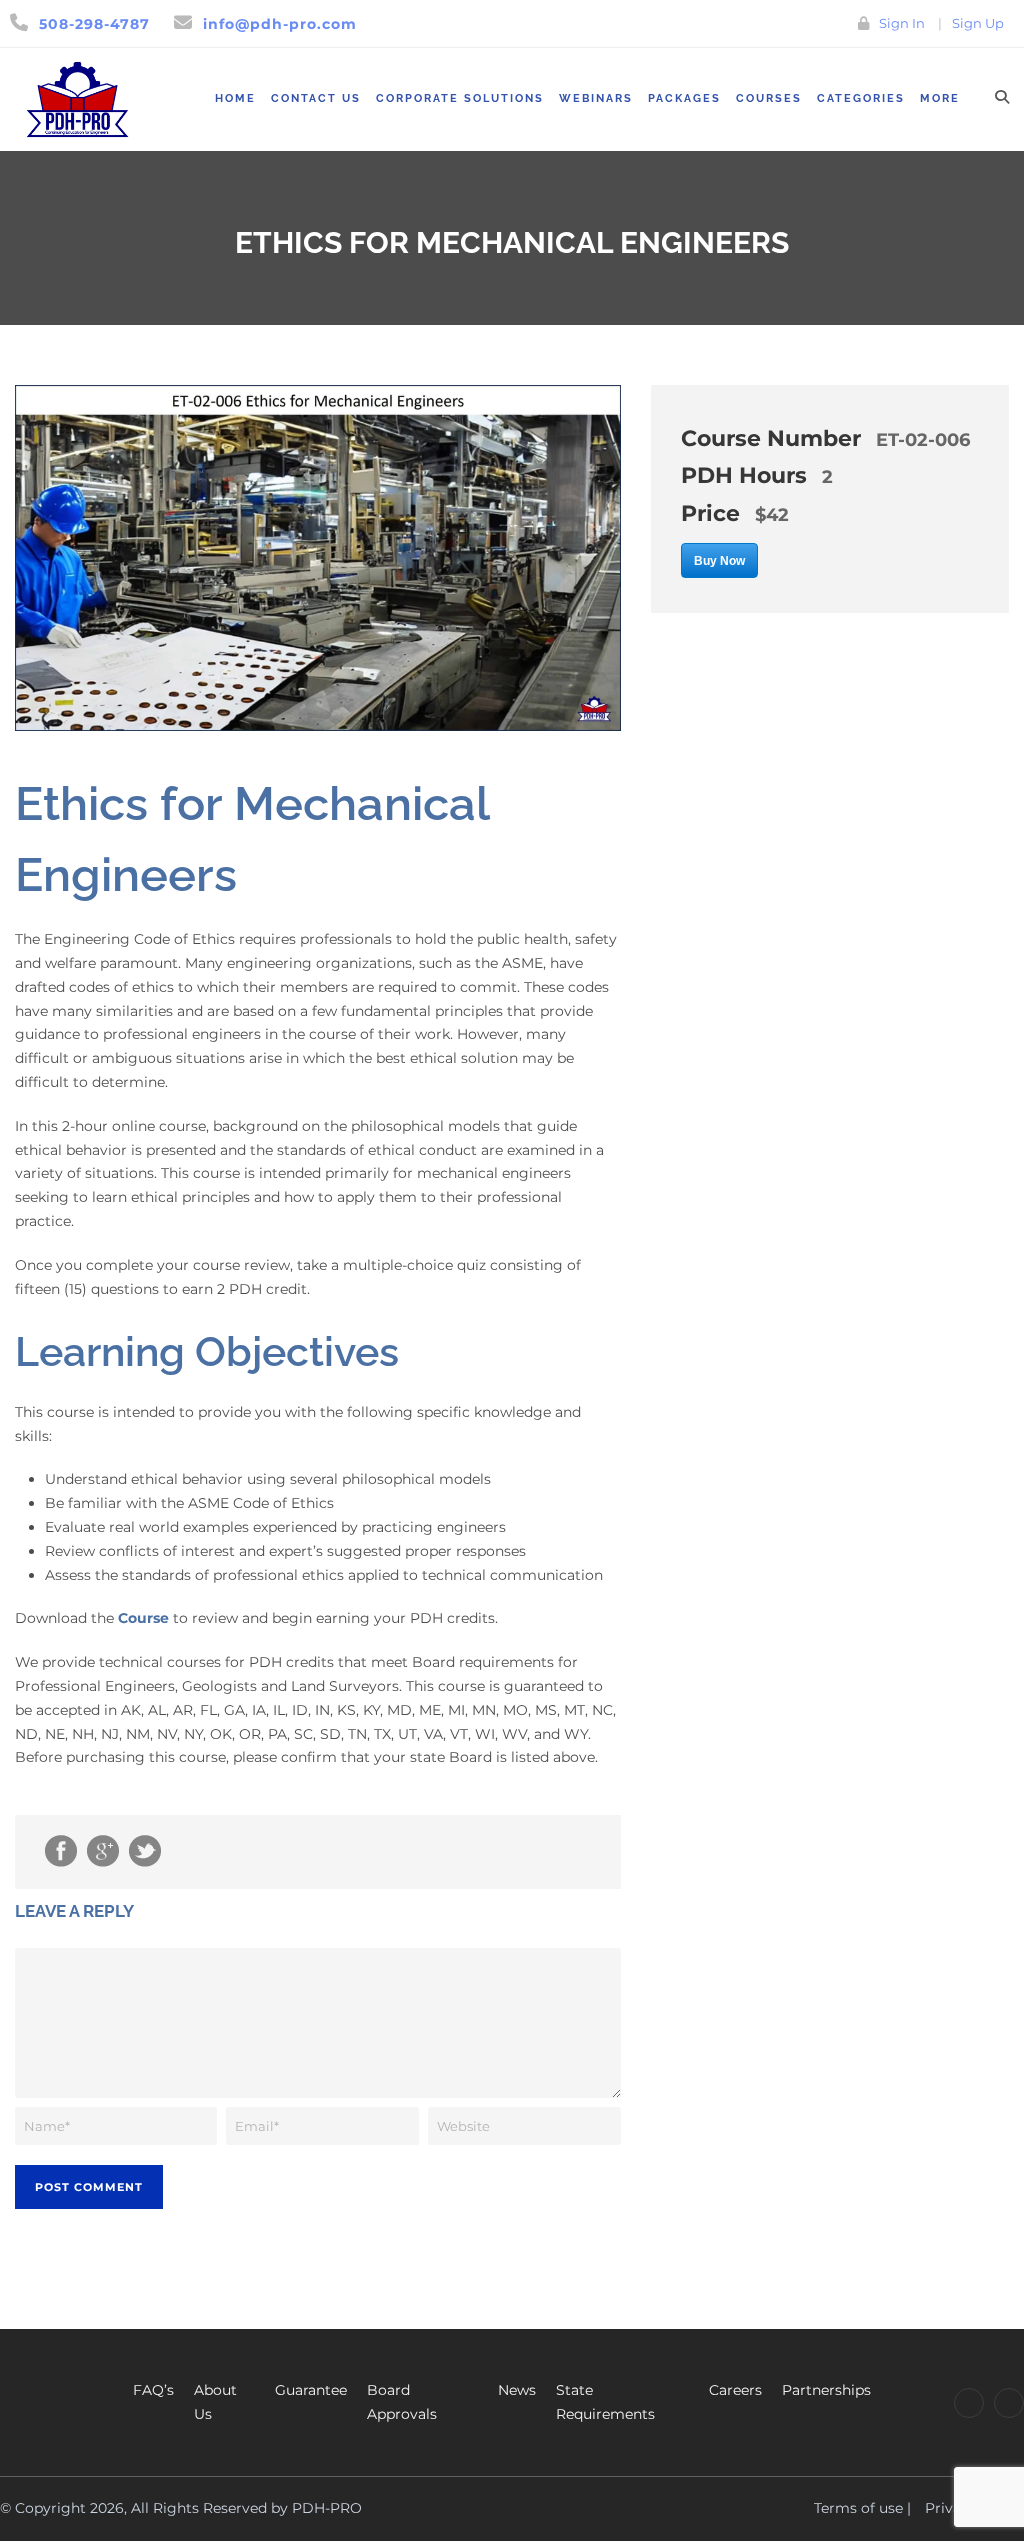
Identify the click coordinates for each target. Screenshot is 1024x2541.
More (940, 98)
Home (235, 98)
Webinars (596, 98)
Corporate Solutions (460, 98)
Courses (769, 98)
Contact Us (316, 98)
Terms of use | (862, 2508)
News (517, 2390)
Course (143, 1618)
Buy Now (719, 561)
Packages (684, 98)
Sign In (902, 23)
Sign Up (978, 23)
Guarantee (311, 2390)
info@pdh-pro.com (280, 24)
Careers (735, 2390)
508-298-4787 (94, 24)
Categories (861, 98)
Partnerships (826, 2390)
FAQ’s (153, 2390)
